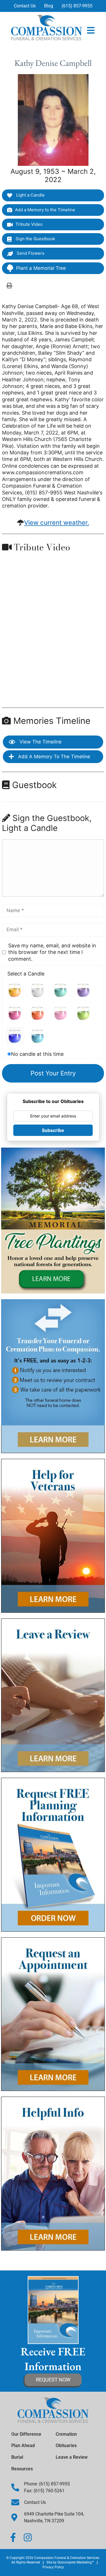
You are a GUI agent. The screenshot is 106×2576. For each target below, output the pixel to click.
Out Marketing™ (76, 2562)
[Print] (9, 285)
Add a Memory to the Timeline (45, 210)
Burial (17, 2457)
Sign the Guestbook (35, 239)
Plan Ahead (23, 2446)
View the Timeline (40, 742)
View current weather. (57, 523)
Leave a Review (72, 2457)
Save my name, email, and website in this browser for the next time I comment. (52, 952)
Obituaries (66, 2446)
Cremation (66, 2434)
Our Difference (26, 2434)
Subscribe (53, 1130)
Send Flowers (30, 253)
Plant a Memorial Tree (41, 268)
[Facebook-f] (13, 2537)
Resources (22, 2469)
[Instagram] (28, 2537)
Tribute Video (29, 224)
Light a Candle (30, 195)
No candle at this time (37, 1054)
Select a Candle (26, 974)
